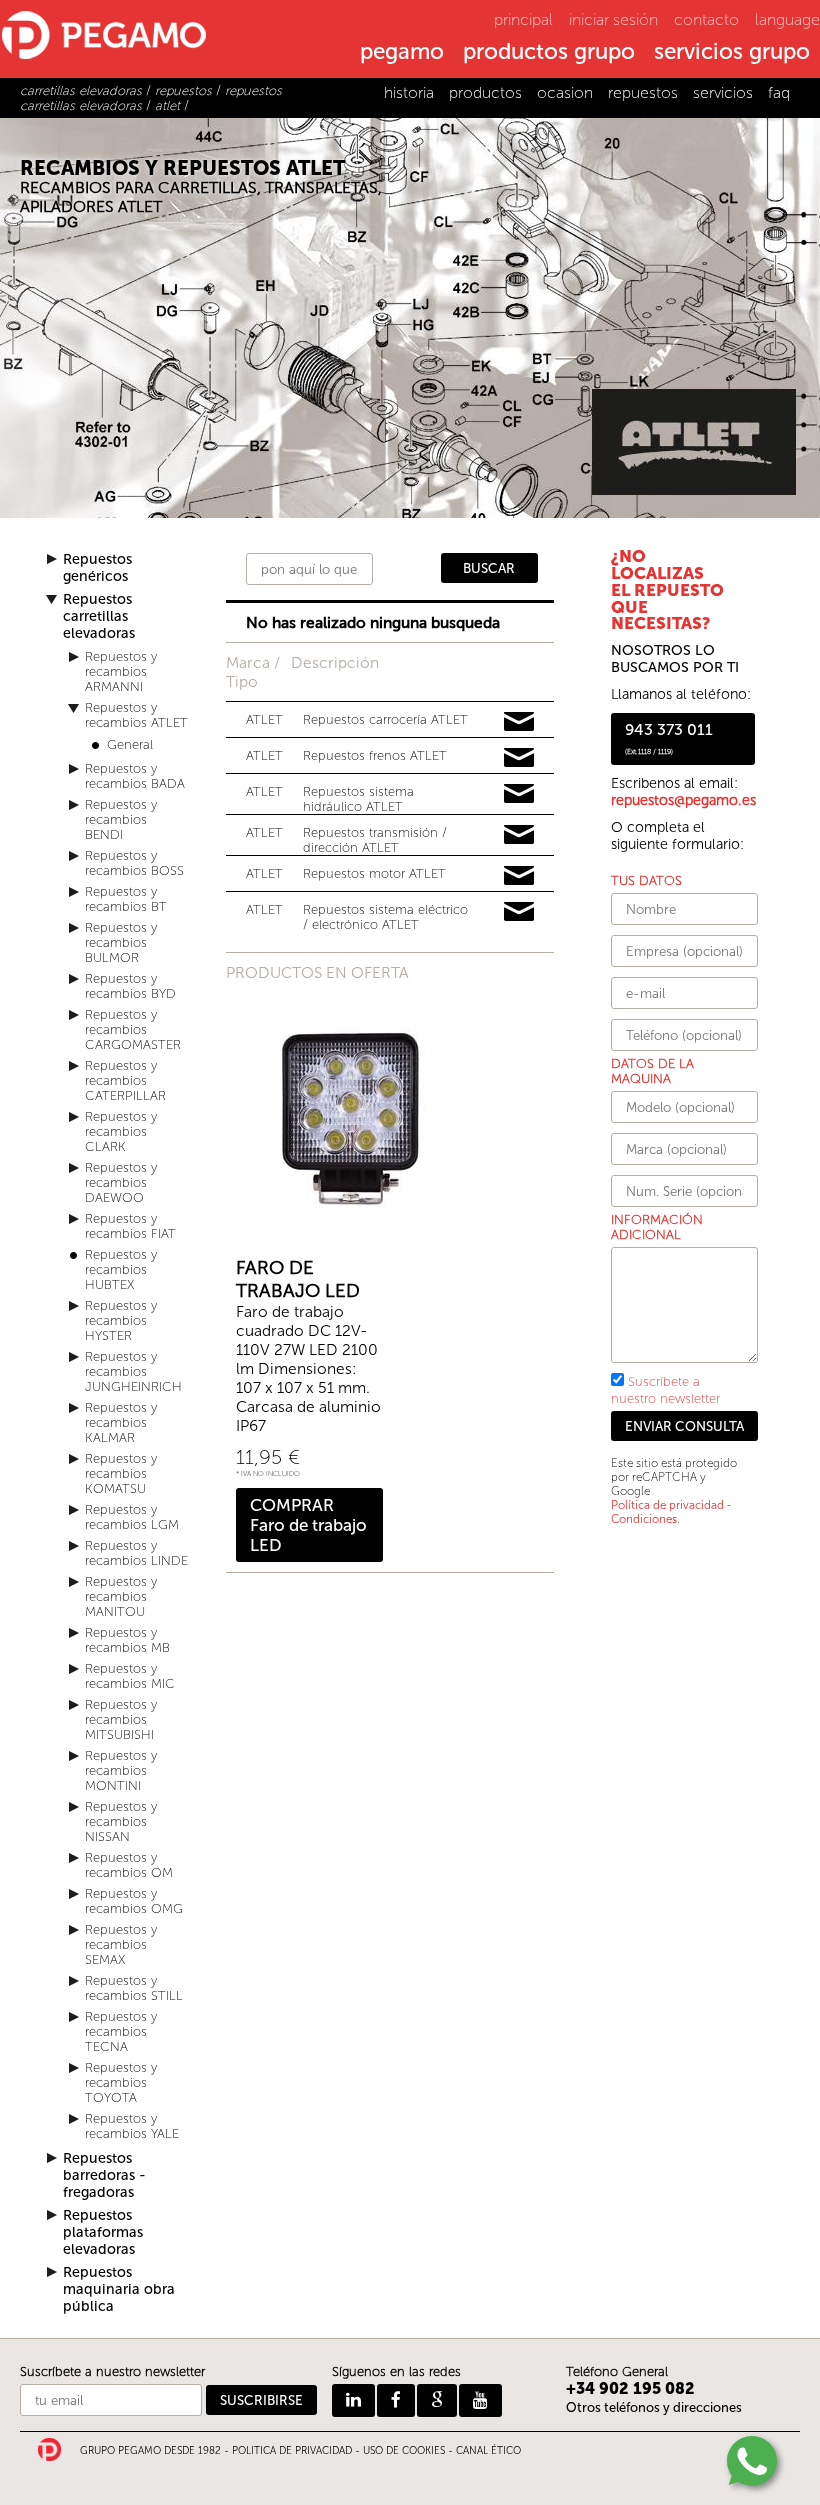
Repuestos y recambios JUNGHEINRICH (133, 1371)
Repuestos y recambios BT (126, 899)
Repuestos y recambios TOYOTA (121, 2082)
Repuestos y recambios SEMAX (121, 1944)
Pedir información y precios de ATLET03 (519, 794)
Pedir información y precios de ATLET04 (519, 835)
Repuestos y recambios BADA (135, 776)
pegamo (402, 53)
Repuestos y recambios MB (127, 1640)
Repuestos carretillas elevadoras (99, 616)
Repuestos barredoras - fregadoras (104, 2175)
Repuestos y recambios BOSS (134, 863)
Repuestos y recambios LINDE (136, 1553)
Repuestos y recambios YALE (132, 2126)
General (130, 744)
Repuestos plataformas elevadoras (103, 2232)
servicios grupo (732, 53)
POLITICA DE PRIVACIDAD (292, 2451)
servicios (723, 92)
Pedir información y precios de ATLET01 (519, 722)
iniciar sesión (613, 19)
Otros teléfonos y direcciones (654, 2407)
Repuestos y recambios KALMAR (121, 1422)
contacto (706, 19)
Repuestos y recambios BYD (130, 986)
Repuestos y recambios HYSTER (121, 1320)
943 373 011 (669, 738)
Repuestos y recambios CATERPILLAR (125, 1080)
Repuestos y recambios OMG (134, 1901)
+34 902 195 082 (630, 2388)
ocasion (565, 92)
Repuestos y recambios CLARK (121, 1131)
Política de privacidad (667, 1505)
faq (779, 92)
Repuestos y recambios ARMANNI (121, 671)
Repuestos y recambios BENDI (121, 819)
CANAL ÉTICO (488, 2451)
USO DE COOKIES (404, 2451)
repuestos (643, 92)
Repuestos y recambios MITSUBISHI (121, 1719)
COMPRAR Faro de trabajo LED (308, 1525)
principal (523, 19)
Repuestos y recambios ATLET (136, 715)
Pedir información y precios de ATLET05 (519, 876)
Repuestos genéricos (97, 568)
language (787, 19)
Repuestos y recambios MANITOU (121, 1596)
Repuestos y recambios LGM (132, 1517)
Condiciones (644, 1519)
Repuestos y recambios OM (129, 1865)
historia (409, 92)
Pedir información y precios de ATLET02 (519, 758)
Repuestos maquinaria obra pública (119, 2289)
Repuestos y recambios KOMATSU (121, 1473)
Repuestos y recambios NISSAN (121, 1821)
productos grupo (549, 53)
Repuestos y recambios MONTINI (121, 1770)
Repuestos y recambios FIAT (130, 1226)
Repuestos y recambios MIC (130, 1676)
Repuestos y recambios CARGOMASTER (133, 1029)
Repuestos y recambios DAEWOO (121, 1182)
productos (485, 92)
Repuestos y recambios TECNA (121, 2031)
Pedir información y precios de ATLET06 (519, 912)
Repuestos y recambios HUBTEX (121, 1269)
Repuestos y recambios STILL (134, 1988)
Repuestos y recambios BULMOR (121, 942)
